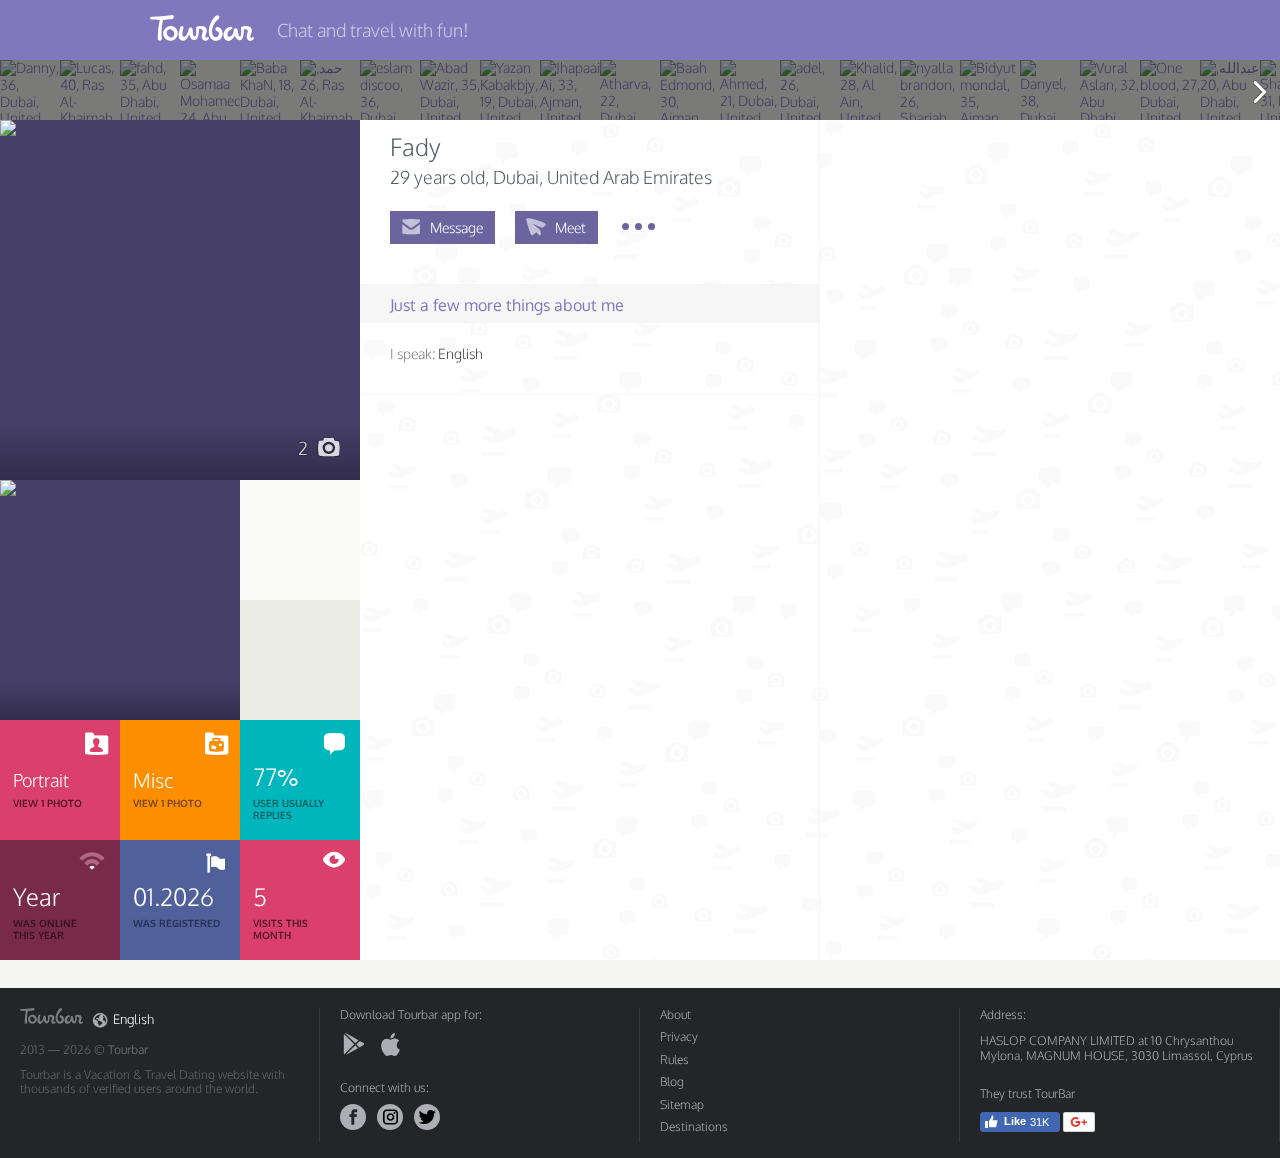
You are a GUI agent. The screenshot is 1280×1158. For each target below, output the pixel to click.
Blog (672, 1081)
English (133, 1019)
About (675, 1014)
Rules (674, 1059)
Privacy (679, 1036)
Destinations (694, 1126)
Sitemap (682, 1104)
